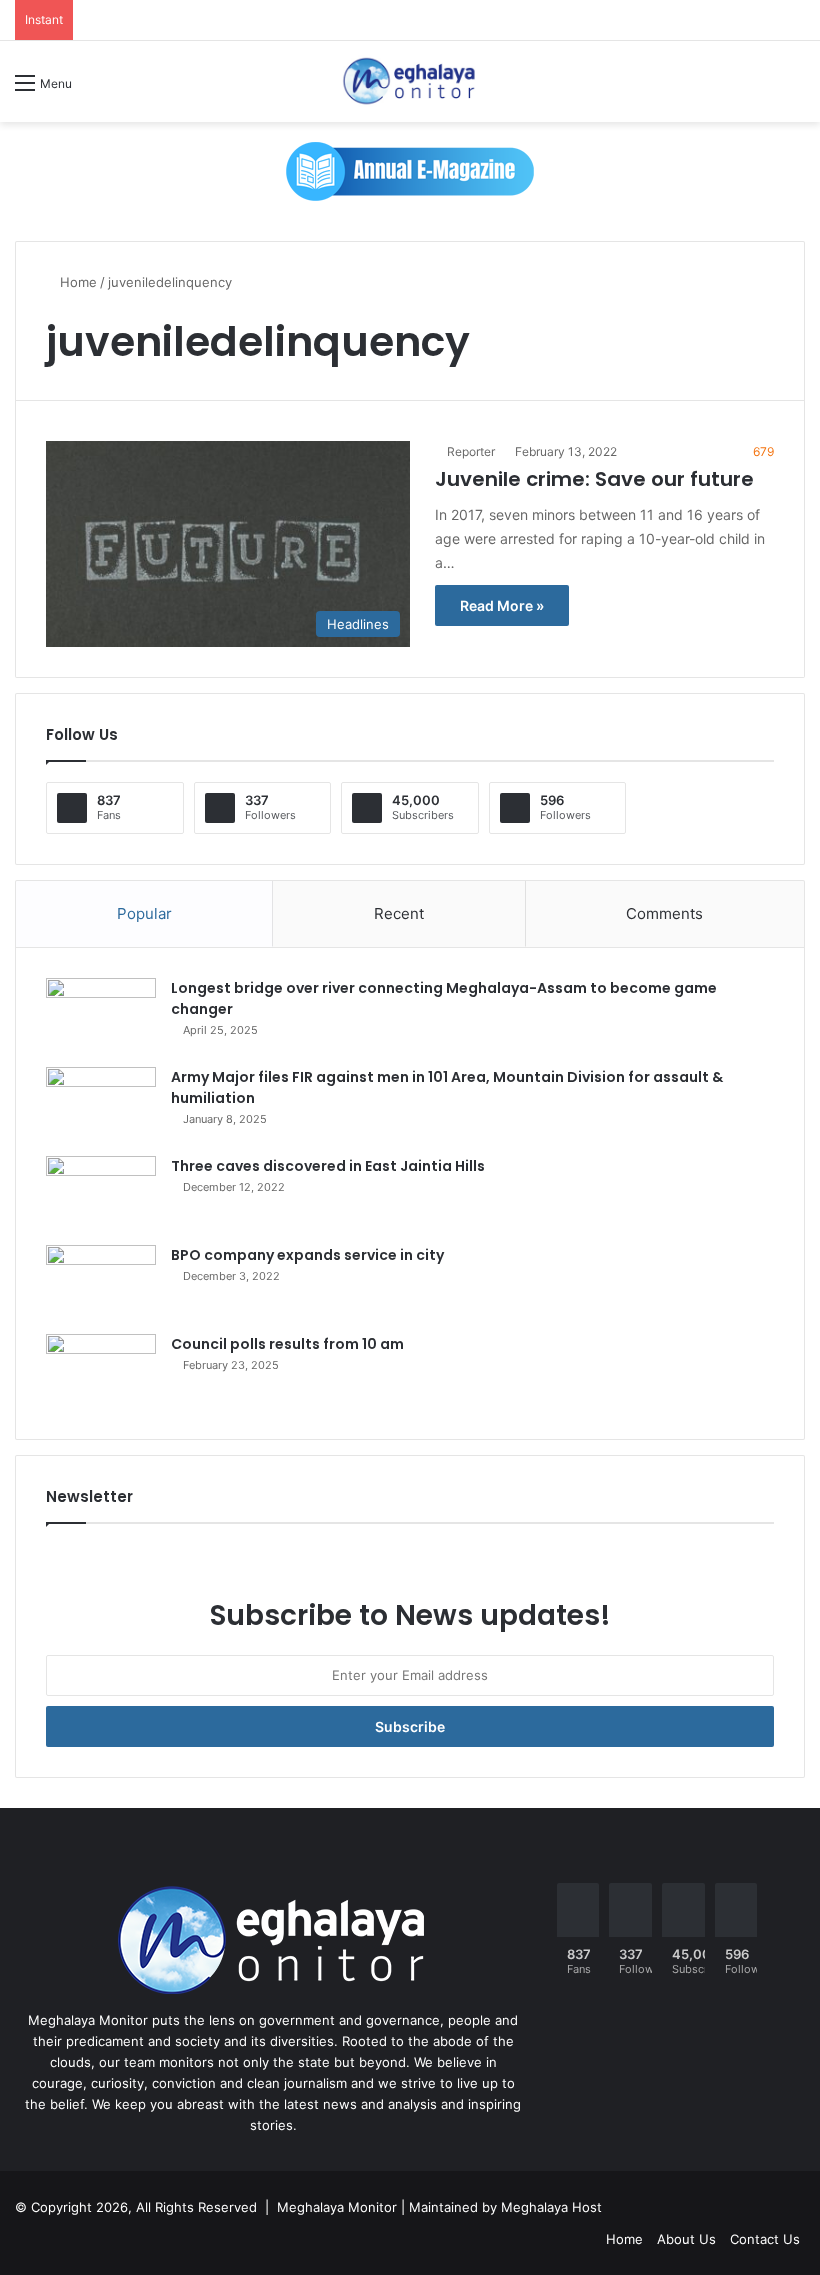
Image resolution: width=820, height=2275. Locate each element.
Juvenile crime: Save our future (594, 479)
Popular (144, 913)
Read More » (502, 605)
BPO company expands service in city (307, 1255)
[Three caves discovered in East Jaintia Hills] (101, 1193)
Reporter (471, 451)
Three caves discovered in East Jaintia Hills (328, 1166)
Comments (664, 913)
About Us (686, 2239)
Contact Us (765, 2239)
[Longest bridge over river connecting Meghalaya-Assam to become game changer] (101, 1015)
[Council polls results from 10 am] (101, 1371)
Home (76, 282)
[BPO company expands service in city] (101, 1282)
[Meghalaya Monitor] (410, 81)
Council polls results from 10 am (287, 1344)
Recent (399, 913)
